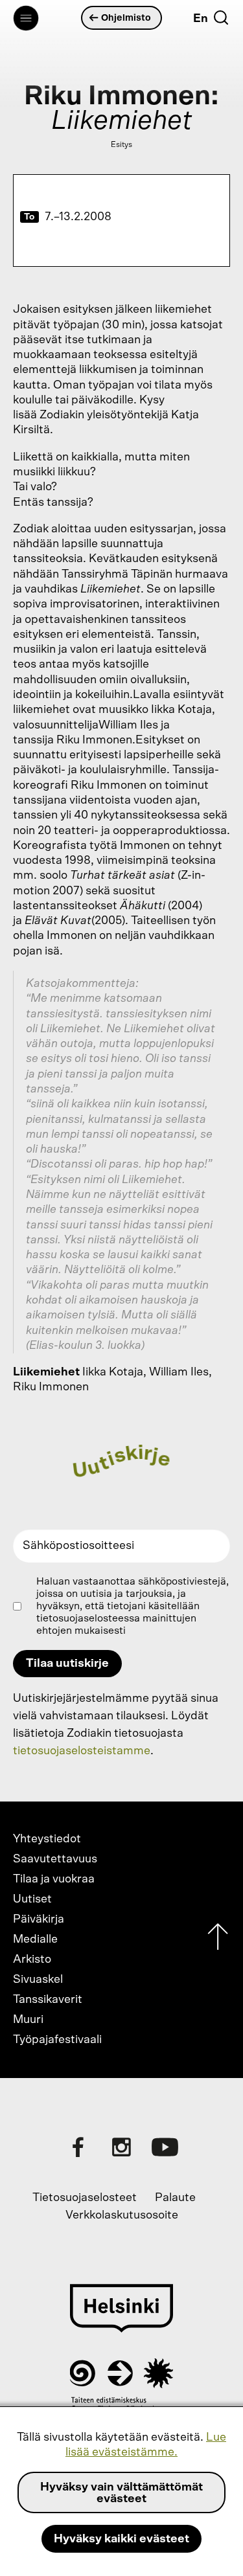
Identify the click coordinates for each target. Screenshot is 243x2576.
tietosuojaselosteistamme (82, 1751)
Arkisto (32, 1960)
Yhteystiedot (47, 1839)
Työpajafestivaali (57, 2040)
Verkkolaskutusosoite (122, 2215)
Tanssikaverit (48, 2000)
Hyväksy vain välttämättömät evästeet (121, 2493)
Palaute (175, 2198)
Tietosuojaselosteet (85, 2198)
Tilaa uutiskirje (67, 1664)
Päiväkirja (39, 1919)
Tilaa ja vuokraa (54, 1879)
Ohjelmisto (126, 18)
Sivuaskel (38, 1980)
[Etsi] (221, 17)
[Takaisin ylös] (218, 1940)
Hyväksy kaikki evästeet (121, 2539)
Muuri (28, 2020)
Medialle (35, 1939)
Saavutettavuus (55, 1859)
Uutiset (32, 1899)
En (201, 19)
